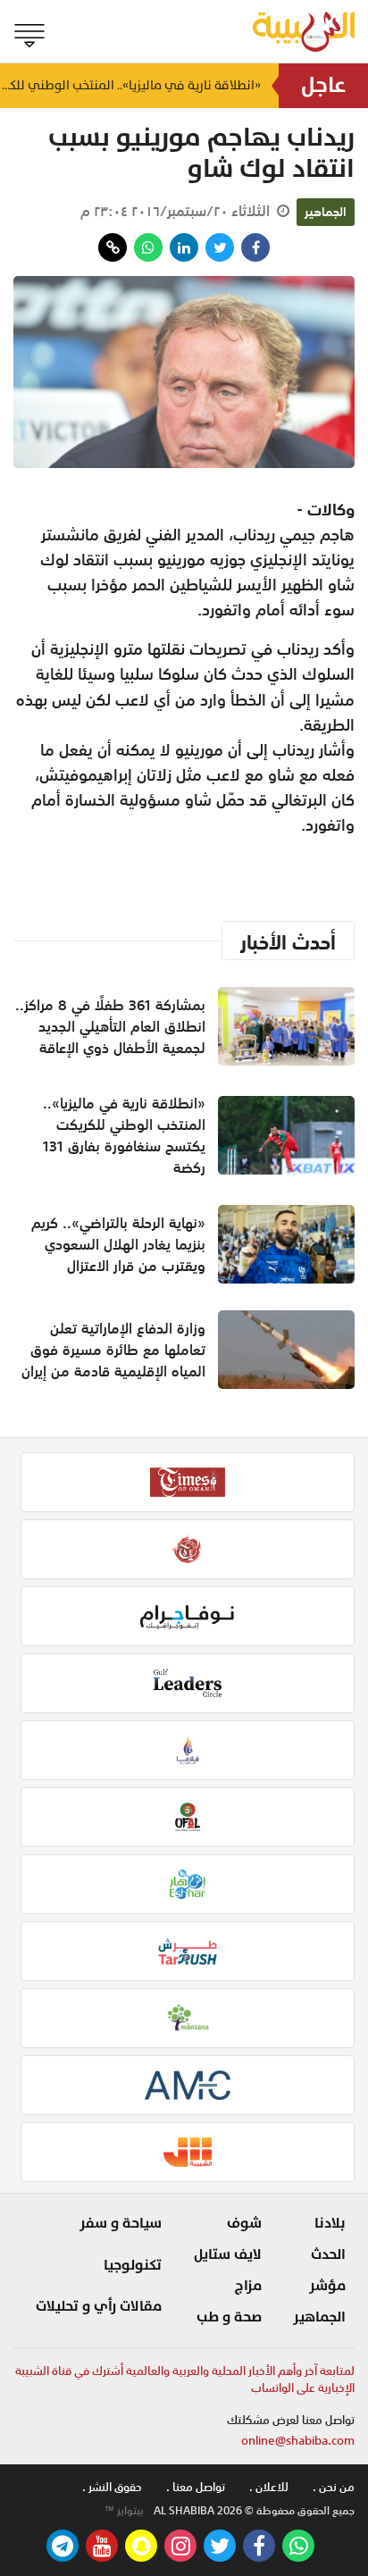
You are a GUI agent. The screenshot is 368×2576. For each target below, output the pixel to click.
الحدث (328, 2254)
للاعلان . (269, 2487)
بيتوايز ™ (124, 2511)
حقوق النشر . (112, 2487)
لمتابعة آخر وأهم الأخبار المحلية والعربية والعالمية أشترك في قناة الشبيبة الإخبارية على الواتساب (185, 2380)
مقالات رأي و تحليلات (99, 2306)
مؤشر (327, 2286)
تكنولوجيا (133, 2265)
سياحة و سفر (121, 2223)
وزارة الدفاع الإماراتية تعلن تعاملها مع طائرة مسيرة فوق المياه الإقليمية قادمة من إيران (113, 1350)
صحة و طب (229, 2317)
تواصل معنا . (196, 2487)
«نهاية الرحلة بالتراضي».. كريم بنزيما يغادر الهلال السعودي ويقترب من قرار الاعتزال (118, 1244)
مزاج (248, 2286)
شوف (244, 2223)
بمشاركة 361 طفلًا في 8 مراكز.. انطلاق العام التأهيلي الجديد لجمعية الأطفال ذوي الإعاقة (110, 1026)
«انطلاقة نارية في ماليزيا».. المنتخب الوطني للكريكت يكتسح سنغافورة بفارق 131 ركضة (130, 85)
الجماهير (326, 212)
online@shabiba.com (298, 2441)
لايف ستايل (228, 2254)
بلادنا (330, 2223)
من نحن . (334, 2487)
